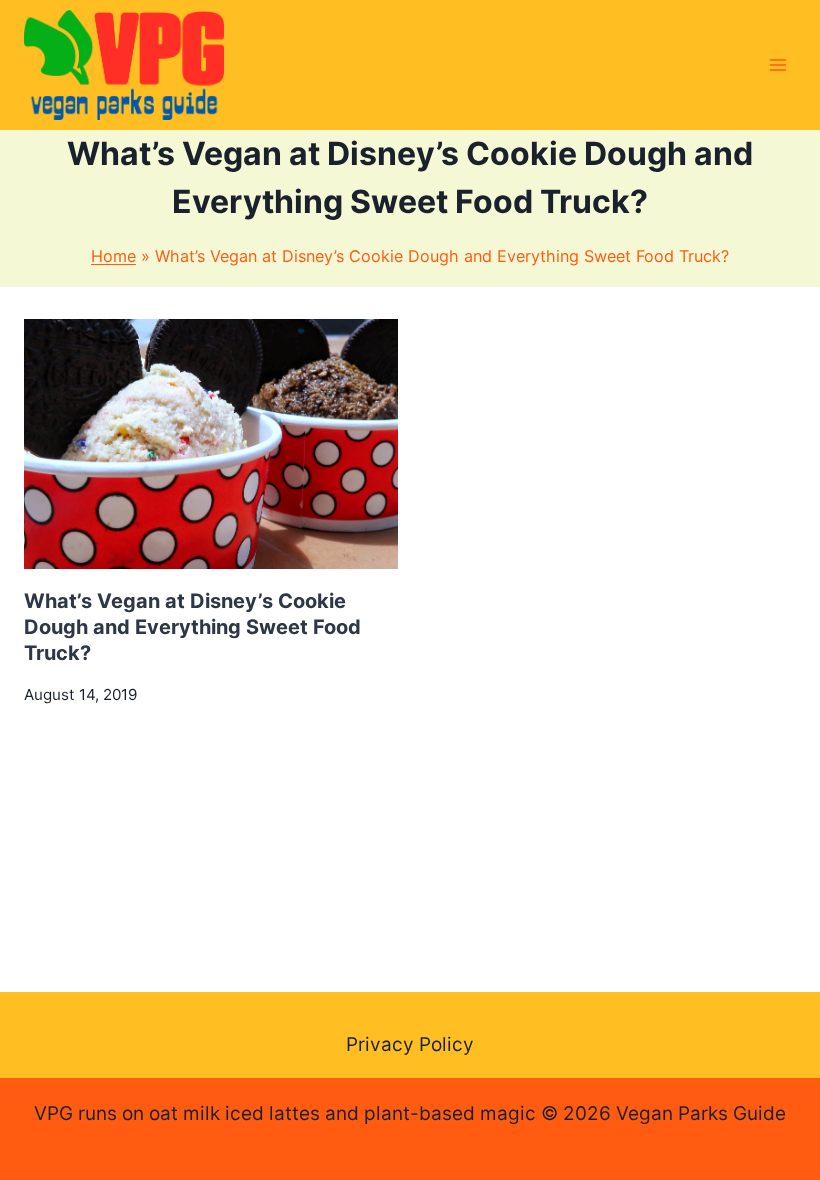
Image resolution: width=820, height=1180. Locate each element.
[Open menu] (777, 64)
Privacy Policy (410, 1044)
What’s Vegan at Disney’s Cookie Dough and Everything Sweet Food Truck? (192, 627)
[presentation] (211, 443)
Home (113, 256)
